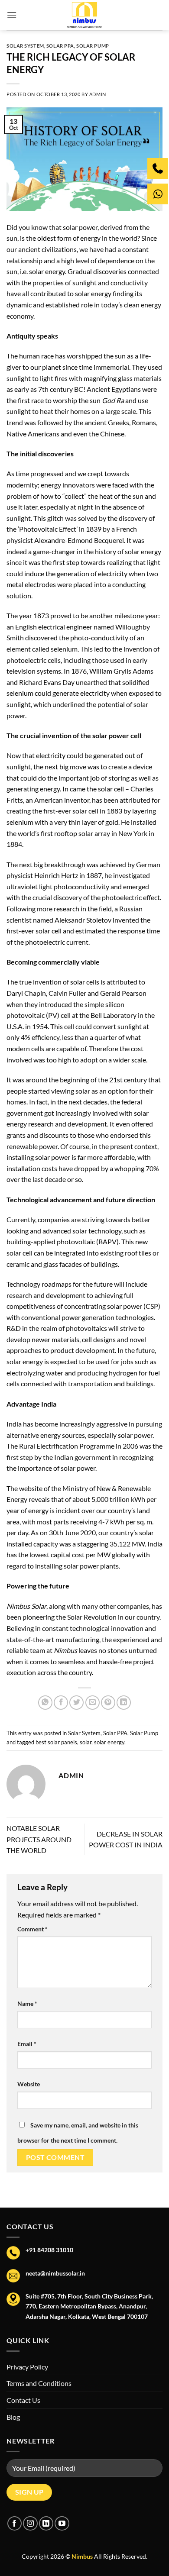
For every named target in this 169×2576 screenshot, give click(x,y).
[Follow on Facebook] (15, 2523)
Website (29, 2084)
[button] (12, 15)
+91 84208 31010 (49, 2250)
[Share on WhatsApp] (45, 1703)
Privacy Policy (27, 2367)
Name (27, 2003)
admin (98, 94)
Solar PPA (60, 46)
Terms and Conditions (39, 2383)
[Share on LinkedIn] (124, 1703)
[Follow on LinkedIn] (46, 2523)
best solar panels (56, 1742)
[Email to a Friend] (93, 1703)
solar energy (109, 1742)
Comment (32, 1929)
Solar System (25, 46)
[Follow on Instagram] (30, 2523)
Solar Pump (93, 46)
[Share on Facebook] (61, 1703)
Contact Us (23, 2400)
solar (86, 1742)
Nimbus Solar (26, 1606)
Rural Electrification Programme (67, 1446)
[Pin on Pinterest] (108, 1703)
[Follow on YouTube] (62, 2523)
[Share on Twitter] (76, 1703)
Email (27, 2044)
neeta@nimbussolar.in (55, 2273)
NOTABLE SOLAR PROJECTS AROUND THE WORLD (39, 1839)
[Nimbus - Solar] (85, 15)
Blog (13, 2417)
